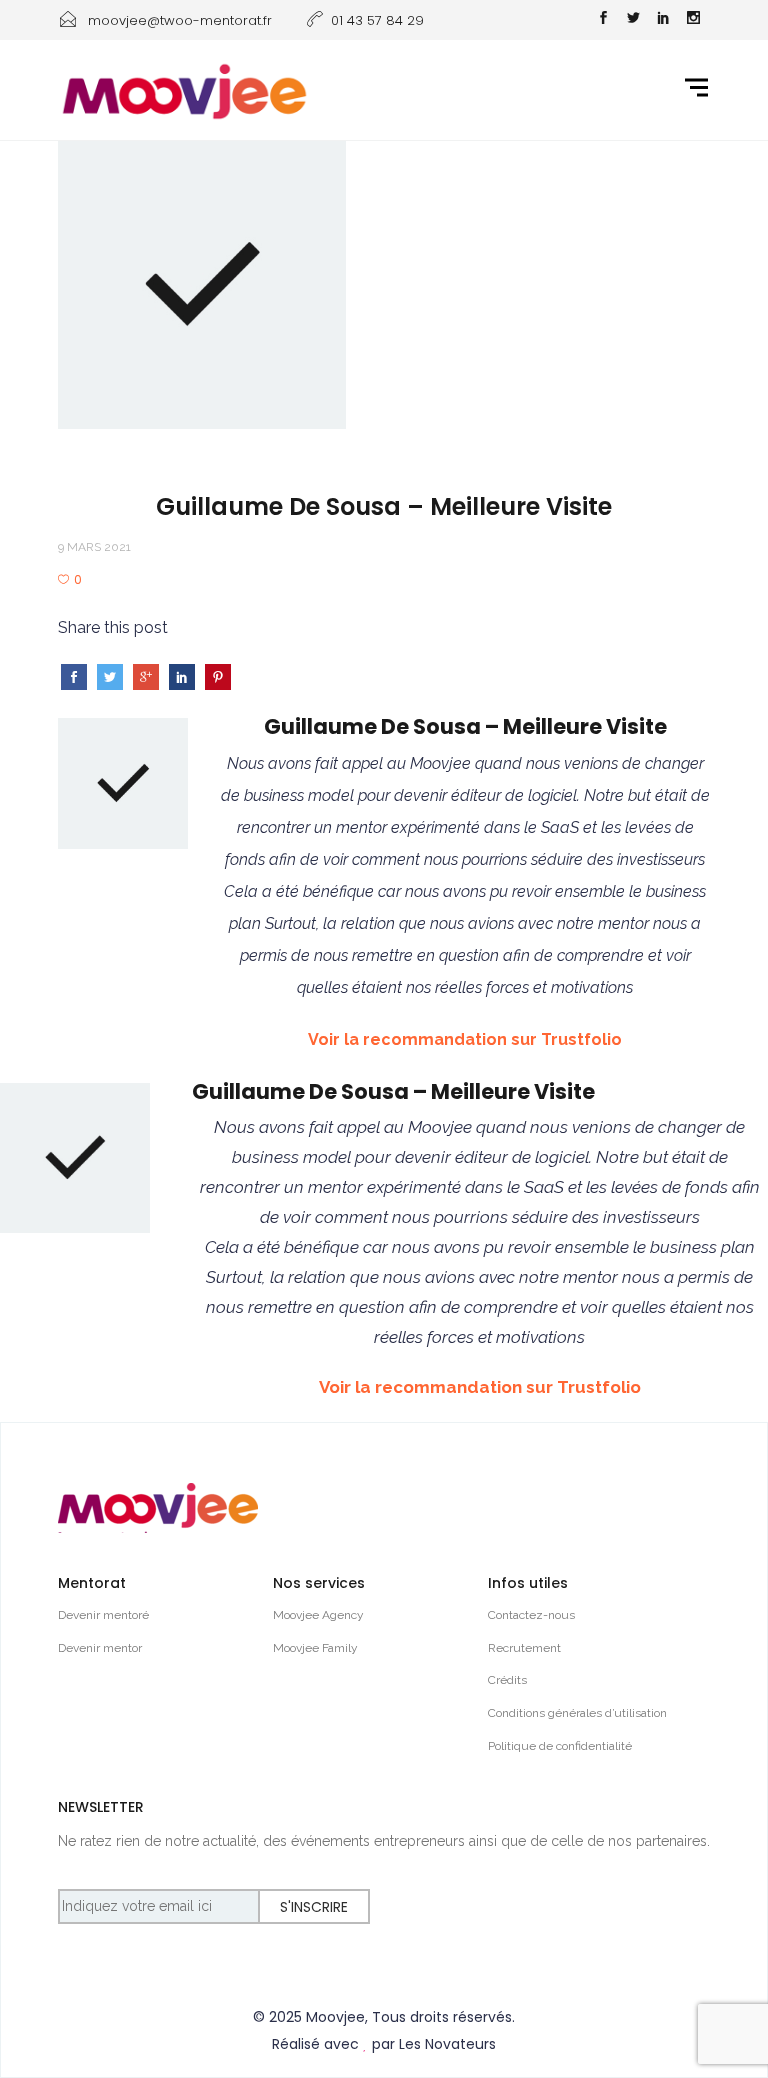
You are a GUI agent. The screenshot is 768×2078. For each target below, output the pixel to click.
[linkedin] (663, 20)
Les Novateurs (447, 2044)
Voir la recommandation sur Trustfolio (465, 1039)
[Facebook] (603, 20)
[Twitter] (633, 20)
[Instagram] (693, 20)
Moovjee (335, 2017)
